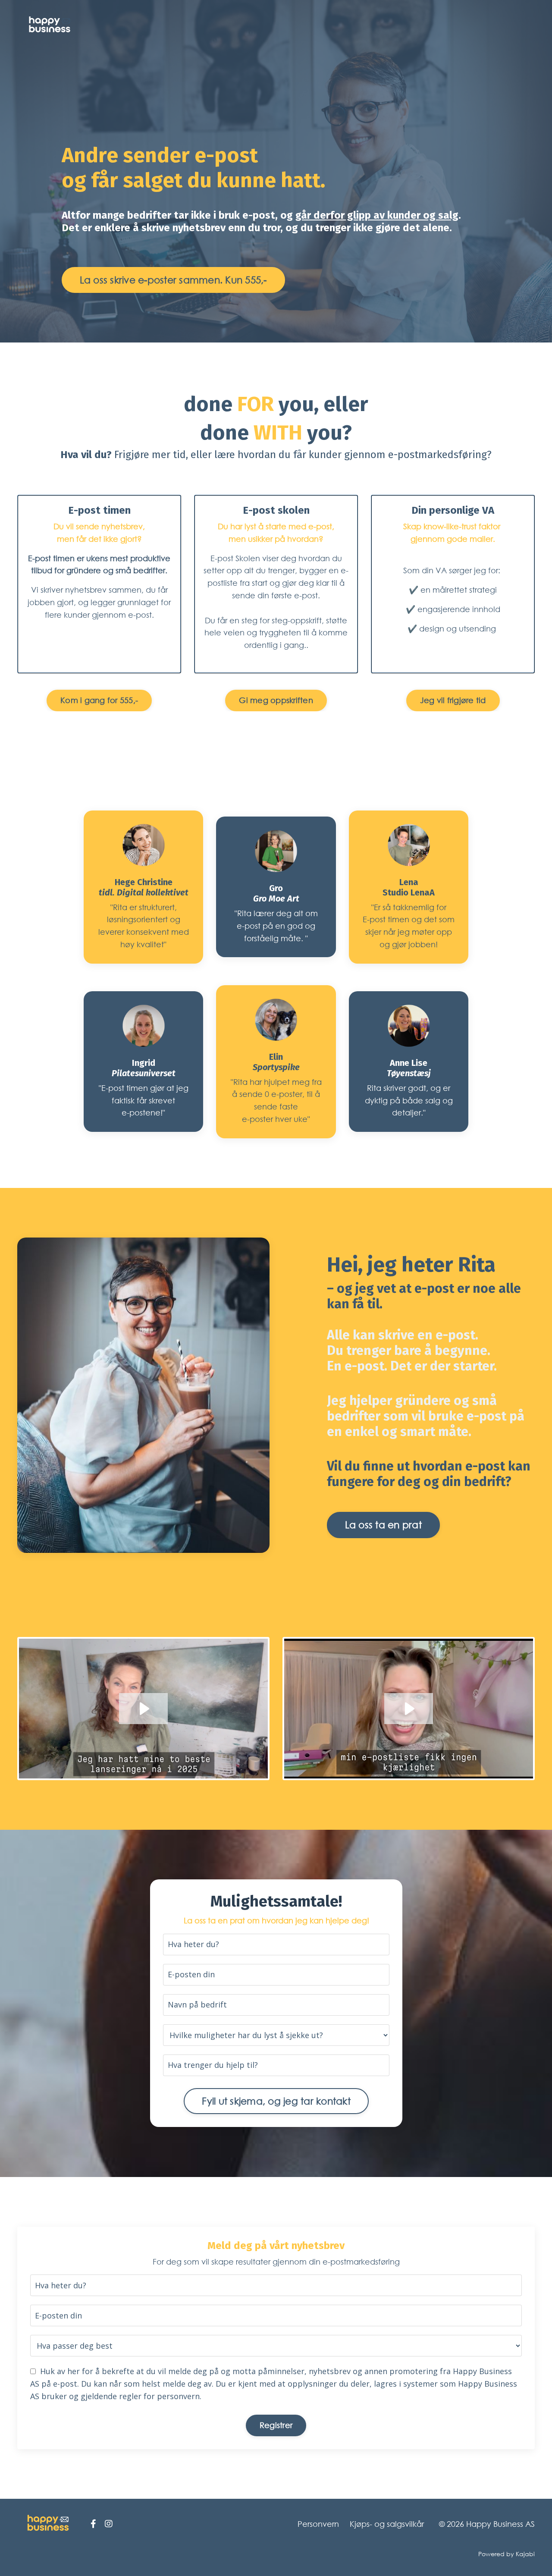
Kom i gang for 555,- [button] (99, 700)
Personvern (318, 2524)
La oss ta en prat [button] (383, 1525)
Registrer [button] (276, 2425)
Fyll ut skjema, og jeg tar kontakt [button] (276, 2101)
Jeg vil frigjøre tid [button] (453, 700)
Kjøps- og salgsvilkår (387, 2524)
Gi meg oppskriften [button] (276, 700)
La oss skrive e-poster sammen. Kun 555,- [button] (173, 280)
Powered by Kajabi (507, 2554)
